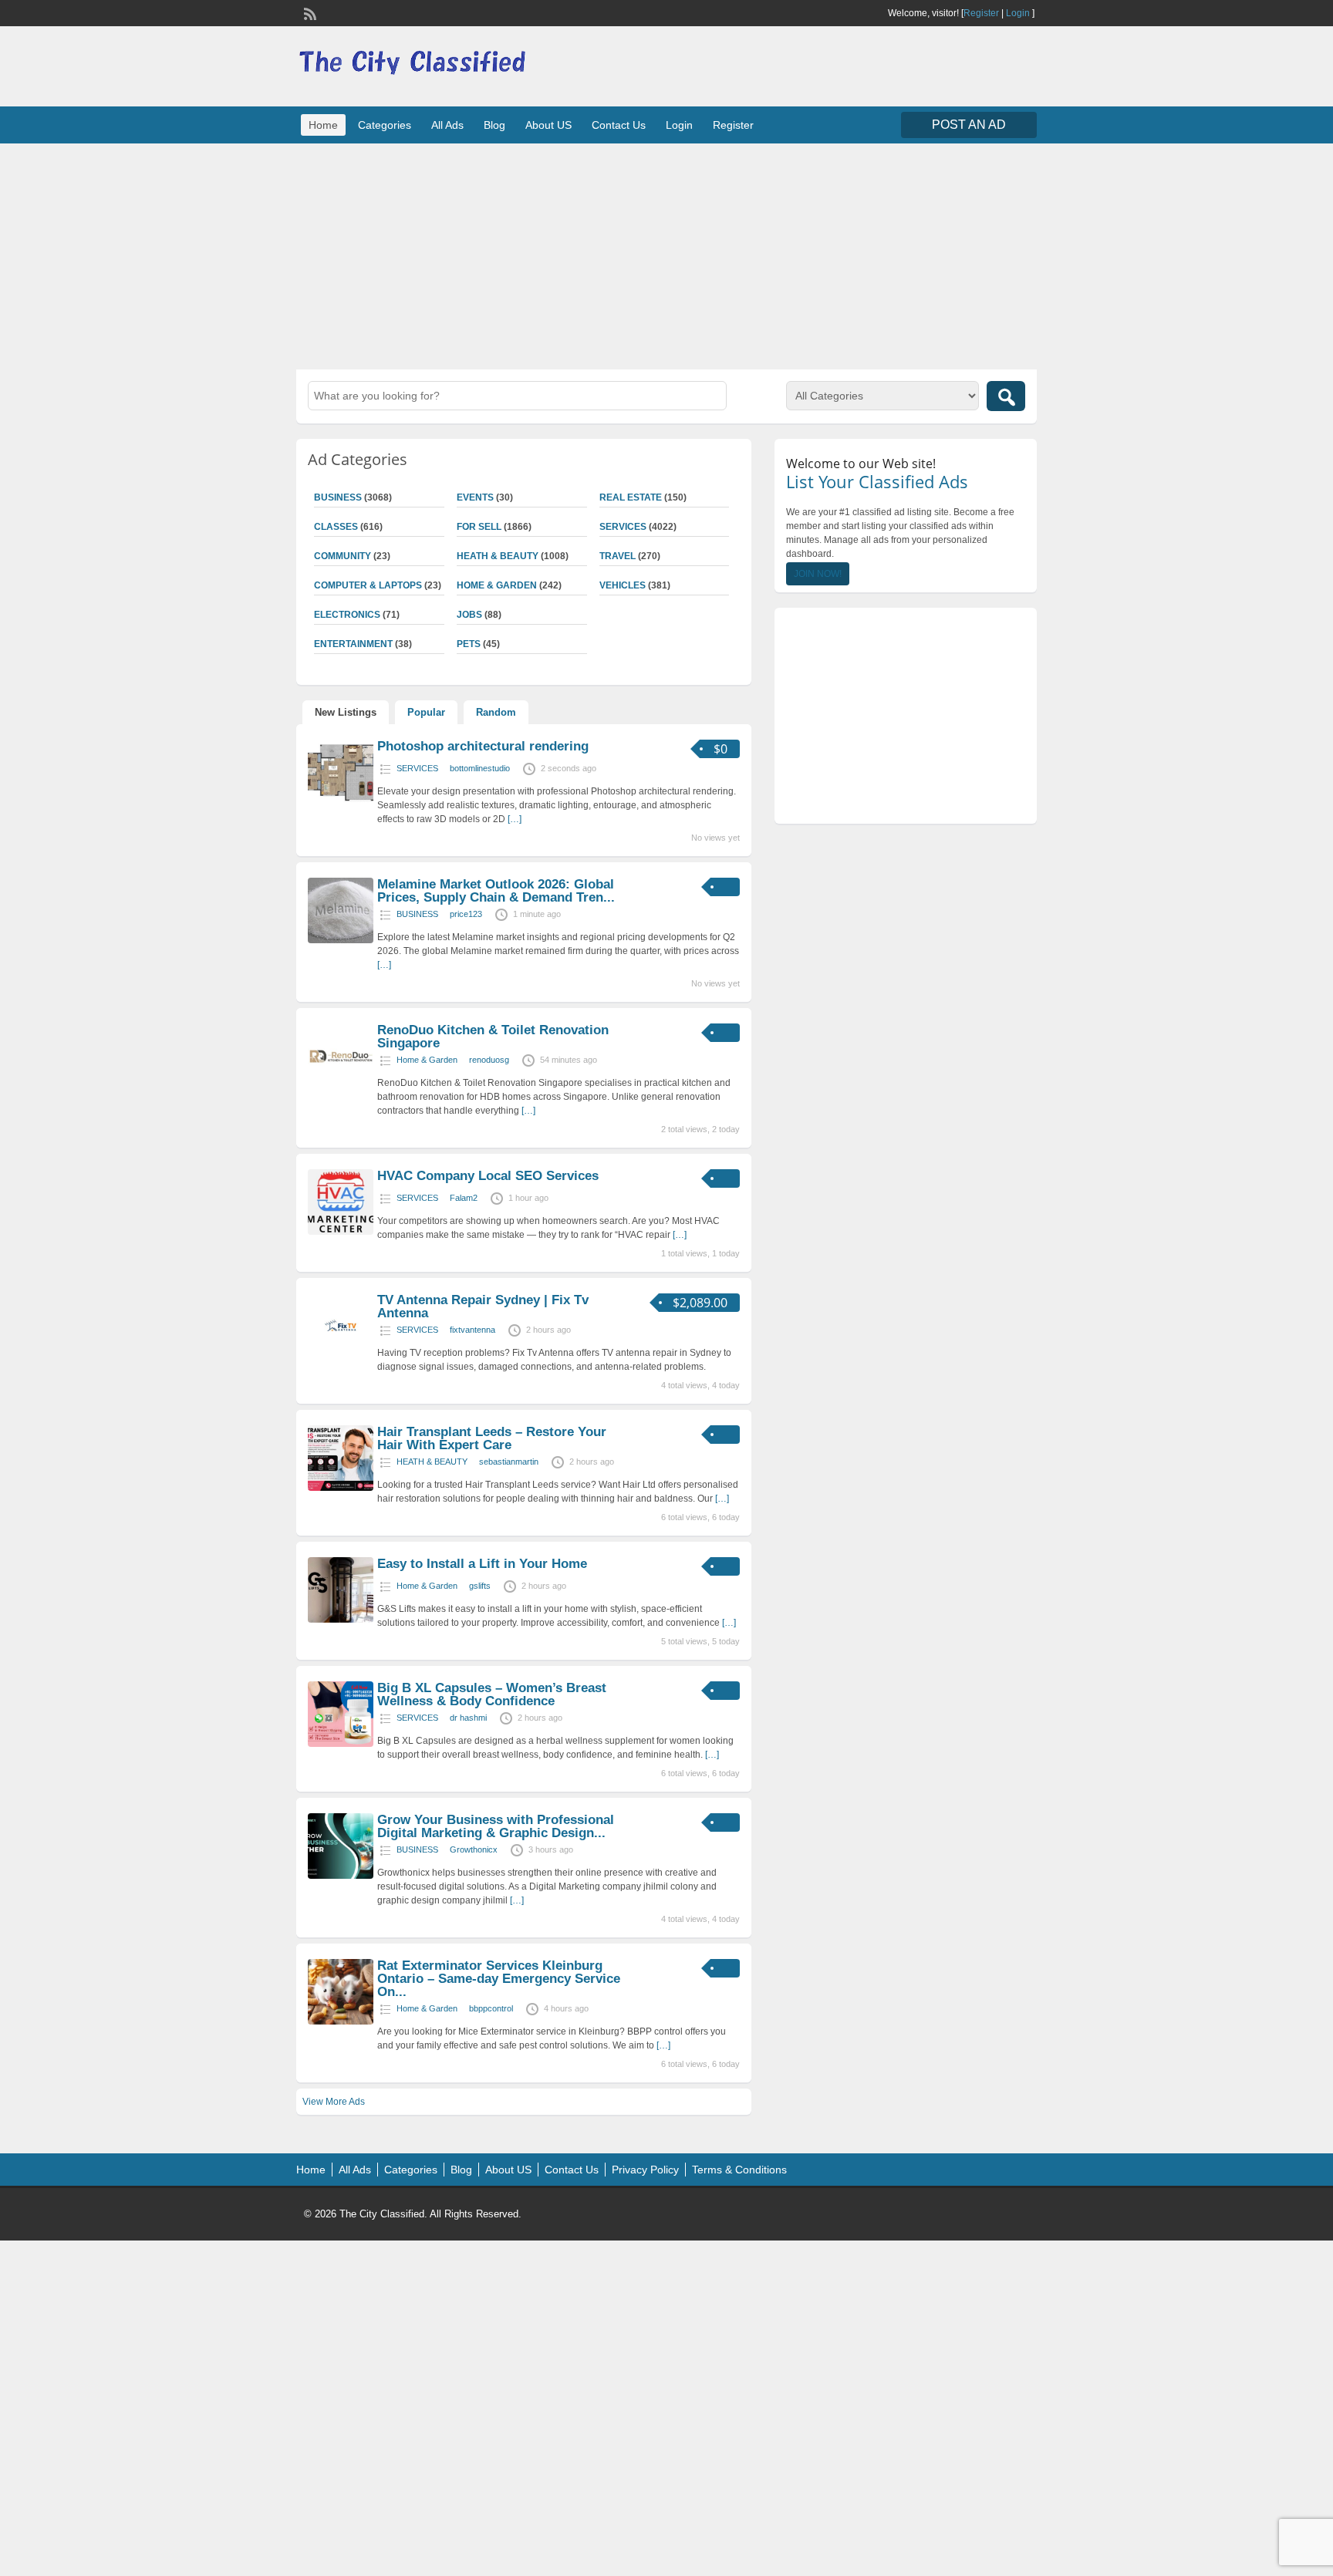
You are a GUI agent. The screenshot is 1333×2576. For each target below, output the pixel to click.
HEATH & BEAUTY (498, 556)
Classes (336, 527)
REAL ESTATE (631, 497)
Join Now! (818, 574)
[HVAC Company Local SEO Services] (341, 1232)
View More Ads (334, 2102)
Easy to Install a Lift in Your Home (482, 1564)
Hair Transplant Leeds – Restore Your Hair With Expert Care (492, 1438)
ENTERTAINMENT (353, 644)
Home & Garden (497, 585)
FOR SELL (479, 527)
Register (981, 13)
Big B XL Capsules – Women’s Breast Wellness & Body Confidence (492, 1694)
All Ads (447, 125)
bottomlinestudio (480, 768)
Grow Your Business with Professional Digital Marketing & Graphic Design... (496, 1826)
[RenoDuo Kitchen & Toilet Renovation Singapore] (341, 1086)
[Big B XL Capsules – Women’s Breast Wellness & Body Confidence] (341, 1744)
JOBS (469, 615)
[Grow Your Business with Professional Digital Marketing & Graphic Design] (341, 1876)
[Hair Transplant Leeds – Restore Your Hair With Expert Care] (341, 1488)
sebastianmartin (509, 1462)
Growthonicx (474, 1849)
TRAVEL (618, 556)
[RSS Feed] (309, 12)
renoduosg (489, 1060)
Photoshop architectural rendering (483, 746)
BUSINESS (338, 497)
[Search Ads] (1006, 396)
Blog (494, 125)
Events (475, 497)
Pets (469, 644)
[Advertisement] (666, 255)
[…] (515, 819)
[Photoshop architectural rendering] (341, 802)
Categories (385, 125)
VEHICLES (623, 585)
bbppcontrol (491, 2008)
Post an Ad (969, 125)
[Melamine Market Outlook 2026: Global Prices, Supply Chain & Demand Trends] (341, 940)
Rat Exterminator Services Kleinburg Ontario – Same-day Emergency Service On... (499, 1979)
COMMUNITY (343, 556)
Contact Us (619, 125)
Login (1018, 13)
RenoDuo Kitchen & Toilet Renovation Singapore (493, 1037)
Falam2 (464, 1198)
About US (548, 125)
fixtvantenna (472, 1330)
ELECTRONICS (347, 615)
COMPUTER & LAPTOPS (368, 585)
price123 (466, 914)
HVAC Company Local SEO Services (488, 1176)
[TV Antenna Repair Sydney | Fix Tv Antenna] (341, 1356)
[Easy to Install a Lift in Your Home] (341, 1620)
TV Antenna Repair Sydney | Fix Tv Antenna (483, 1307)
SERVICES (623, 527)
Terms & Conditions (739, 2170)
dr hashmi (468, 1718)
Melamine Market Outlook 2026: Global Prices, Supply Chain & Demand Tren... (496, 891)
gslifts (480, 1586)
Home (323, 125)
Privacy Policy (645, 2170)
